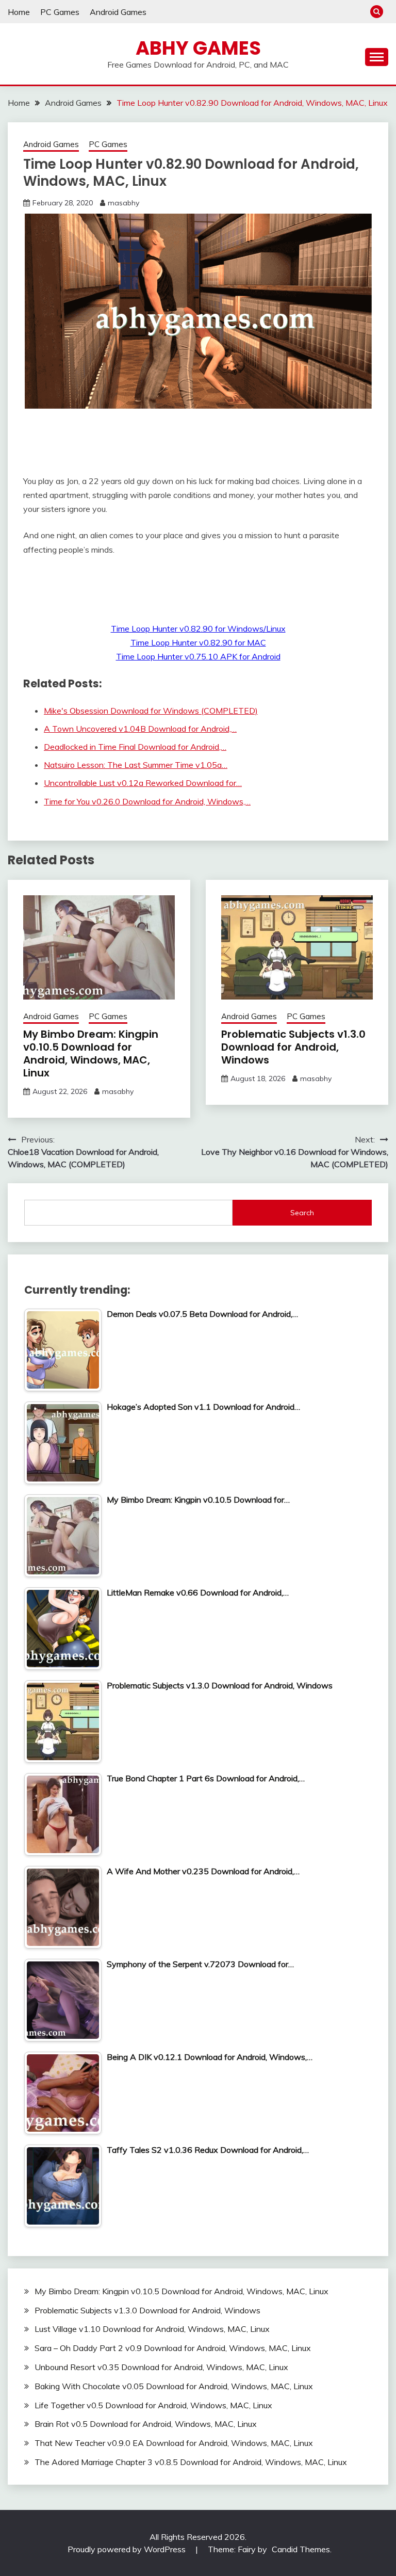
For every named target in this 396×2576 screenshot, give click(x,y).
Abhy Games (198, 48)
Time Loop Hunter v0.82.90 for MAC (198, 642)
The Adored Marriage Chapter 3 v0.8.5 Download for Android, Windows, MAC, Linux (191, 2462)
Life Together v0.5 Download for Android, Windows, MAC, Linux (153, 2405)
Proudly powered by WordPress (128, 2549)
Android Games (118, 12)
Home (19, 12)
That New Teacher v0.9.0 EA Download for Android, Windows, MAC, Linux (174, 2443)
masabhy (123, 203)
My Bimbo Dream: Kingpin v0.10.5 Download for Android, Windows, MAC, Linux (91, 1053)
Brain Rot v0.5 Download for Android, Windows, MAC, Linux (146, 2424)
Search (302, 1213)
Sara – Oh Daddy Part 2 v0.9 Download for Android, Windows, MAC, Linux (173, 2348)
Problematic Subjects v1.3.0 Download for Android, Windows (293, 1047)
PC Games (60, 12)
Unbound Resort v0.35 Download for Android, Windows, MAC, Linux (161, 2367)
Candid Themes (301, 2549)
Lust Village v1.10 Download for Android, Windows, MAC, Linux (152, 2329)
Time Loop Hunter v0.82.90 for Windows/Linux (198, 629)
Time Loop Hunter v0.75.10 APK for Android (198, 656)
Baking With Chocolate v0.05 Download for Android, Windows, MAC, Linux (174, 2386)
